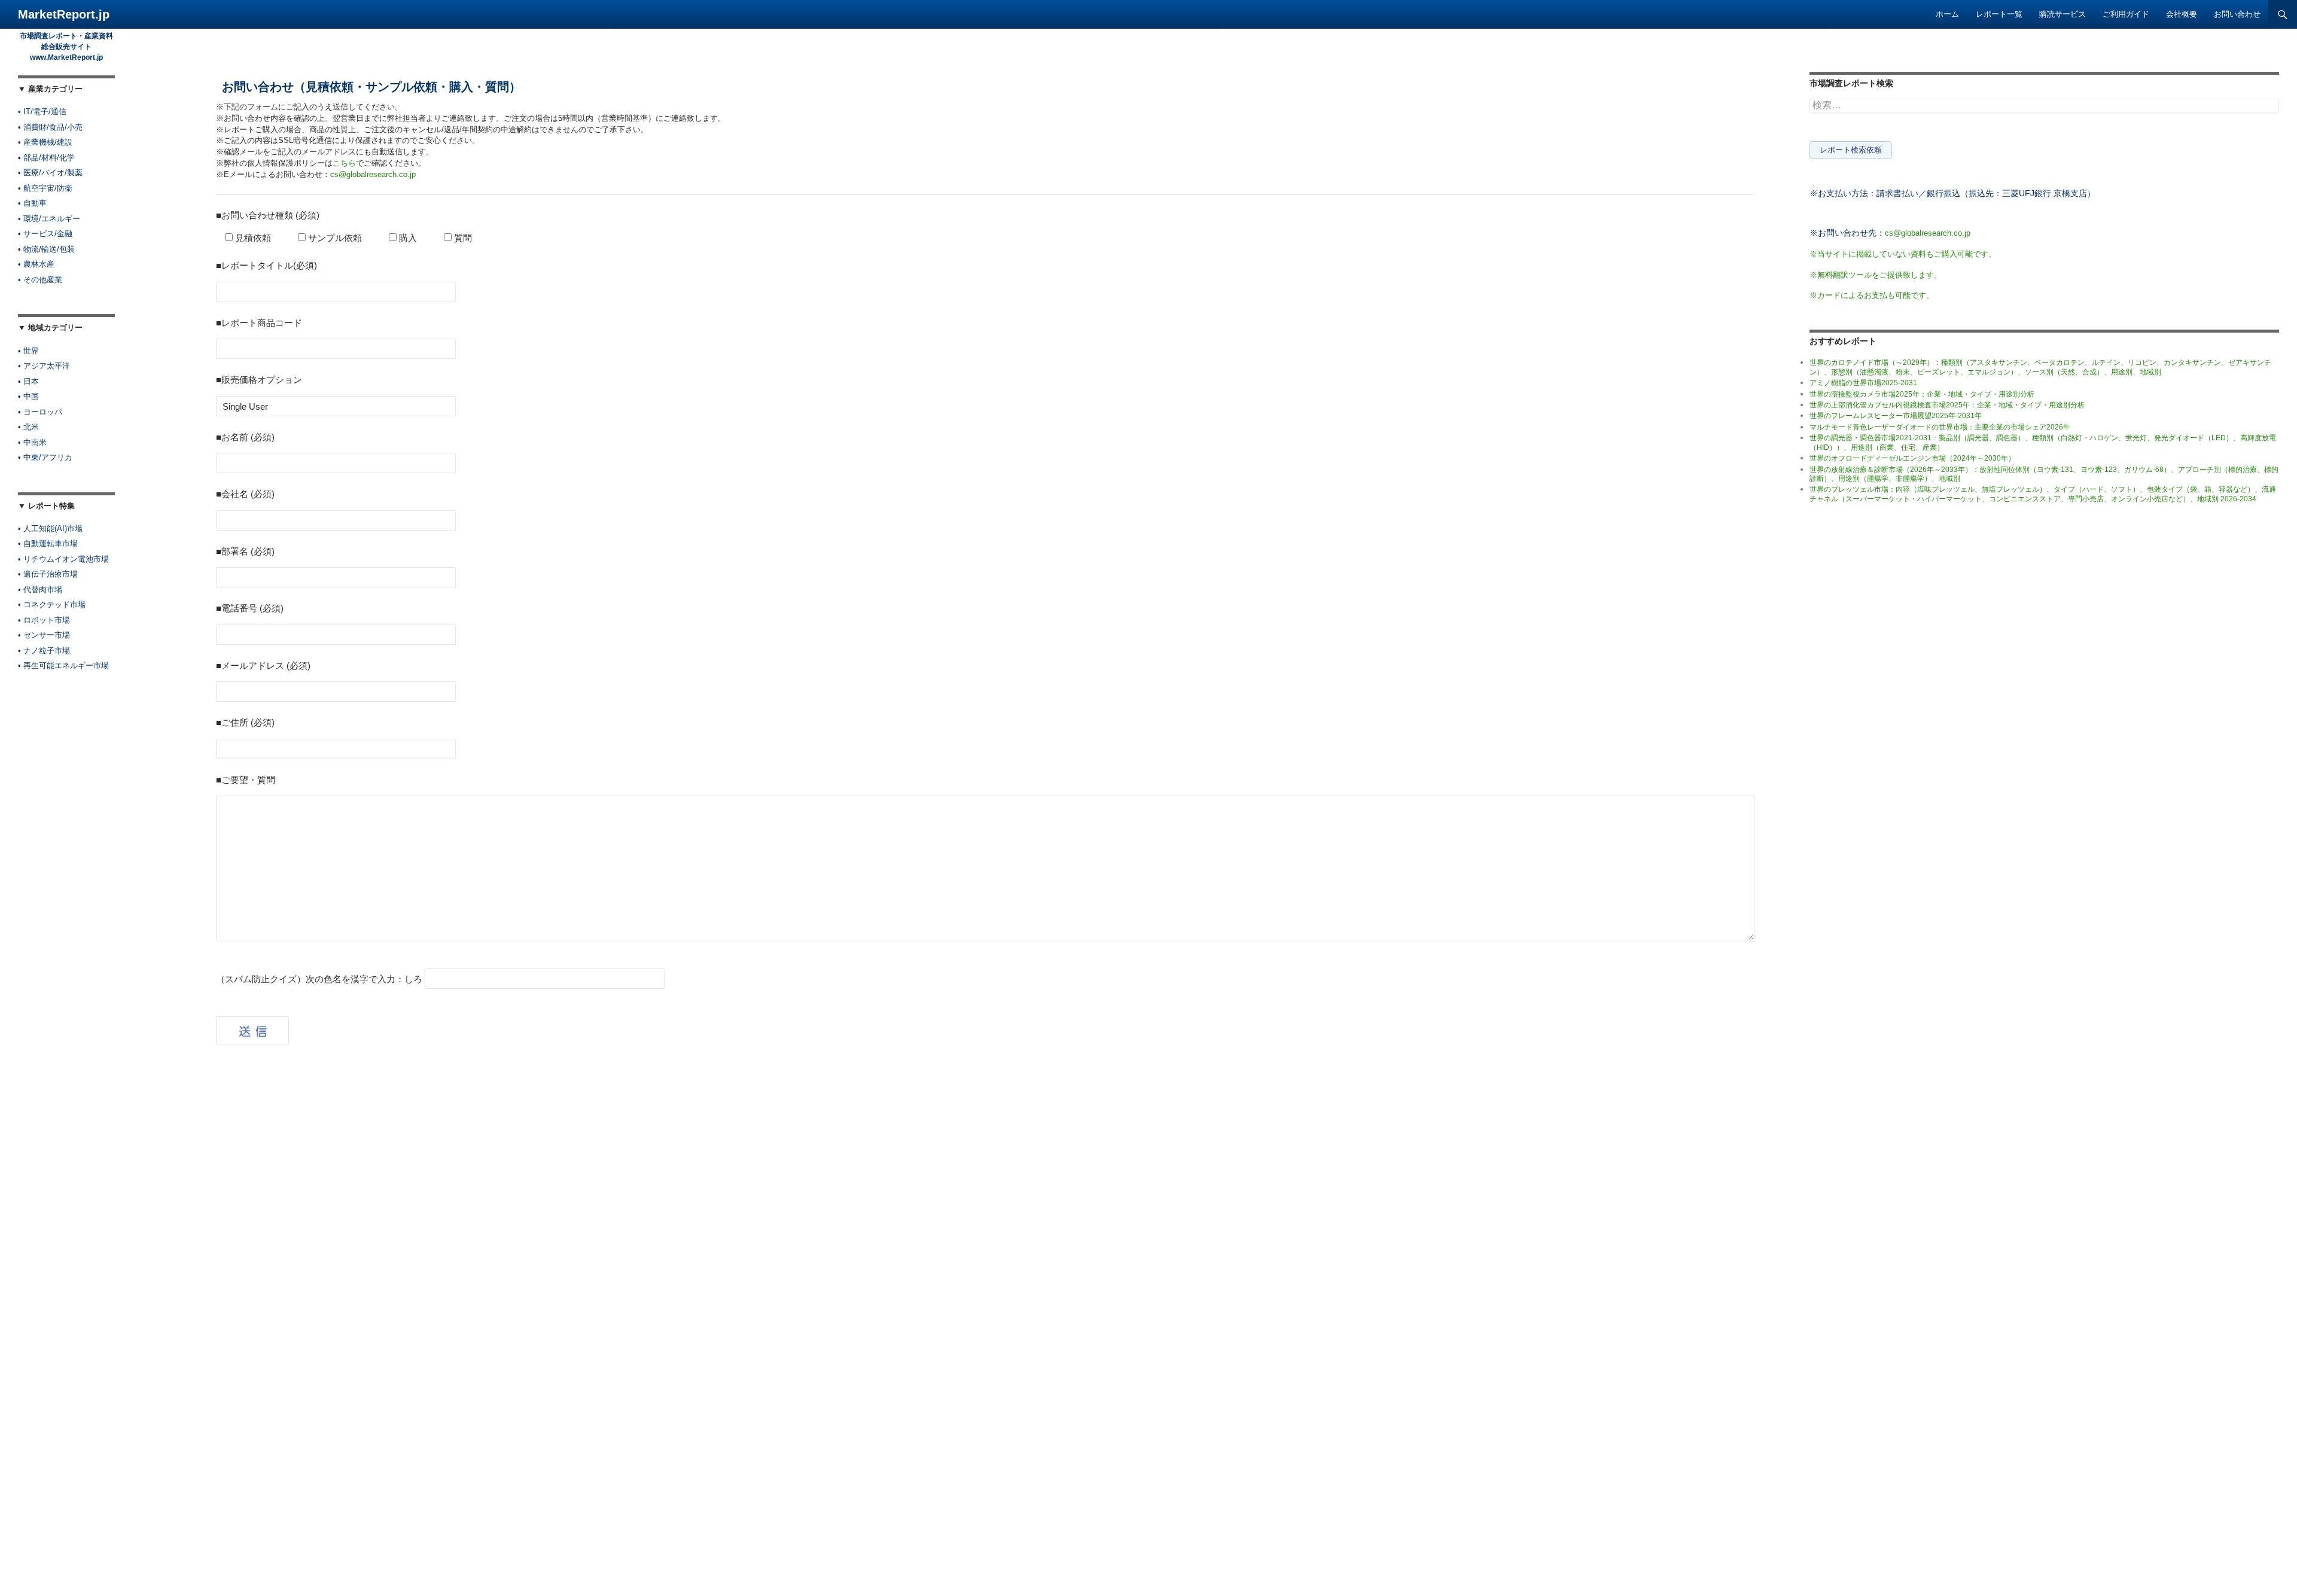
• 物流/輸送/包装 (46, 249)
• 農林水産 (36, 264)
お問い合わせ (2237, 14)
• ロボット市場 (44, 620)
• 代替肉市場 (40, 590)
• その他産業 (40, 280)
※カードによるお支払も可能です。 (1872, 295)
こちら (344, 163)
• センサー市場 (44, 635)
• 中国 (28, 396)
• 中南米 (32, 442)
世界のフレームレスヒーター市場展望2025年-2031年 (1896, 416)
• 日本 (28, 381)
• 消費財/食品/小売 (50, 127)
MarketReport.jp (64, 14)
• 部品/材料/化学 (46, 158)
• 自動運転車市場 (48, 543)
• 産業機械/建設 (45, 142)
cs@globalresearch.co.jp (373, 175)
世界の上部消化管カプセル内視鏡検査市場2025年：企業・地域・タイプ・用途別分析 (1947, 405)
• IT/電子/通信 (42, 112)
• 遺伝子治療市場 (48, 574)
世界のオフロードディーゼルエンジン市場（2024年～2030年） (1912, 458)
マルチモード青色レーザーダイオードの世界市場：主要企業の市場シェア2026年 (1940, 427)
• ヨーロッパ (40, 412)
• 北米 (28, 427)
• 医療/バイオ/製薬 (50, 173)
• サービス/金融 (45, 234)
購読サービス (2063, 14)
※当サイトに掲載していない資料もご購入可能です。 (1903, 254)
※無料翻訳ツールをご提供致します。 (1876, 275)
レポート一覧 (1999, 14)
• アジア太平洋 (44, 366)
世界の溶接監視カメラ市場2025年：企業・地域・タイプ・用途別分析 (1922, 394)
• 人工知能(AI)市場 (50, 529)
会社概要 (2182, 14)
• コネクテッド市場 (52, 604)
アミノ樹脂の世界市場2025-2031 (1863, 383)
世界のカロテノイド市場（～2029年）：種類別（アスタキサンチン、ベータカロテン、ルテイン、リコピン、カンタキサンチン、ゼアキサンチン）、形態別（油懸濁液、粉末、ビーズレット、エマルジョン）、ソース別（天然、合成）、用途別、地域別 (2040, 367)
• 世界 (28, 351)
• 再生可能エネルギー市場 (63, 665)
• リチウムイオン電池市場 (63, 559)
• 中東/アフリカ (45, 457)
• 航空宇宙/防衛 (45, 188)
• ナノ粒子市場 (44, 651)
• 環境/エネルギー (49, 219)
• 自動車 (32, 203)
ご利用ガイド (2126, 14)
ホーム (1947, 14)
